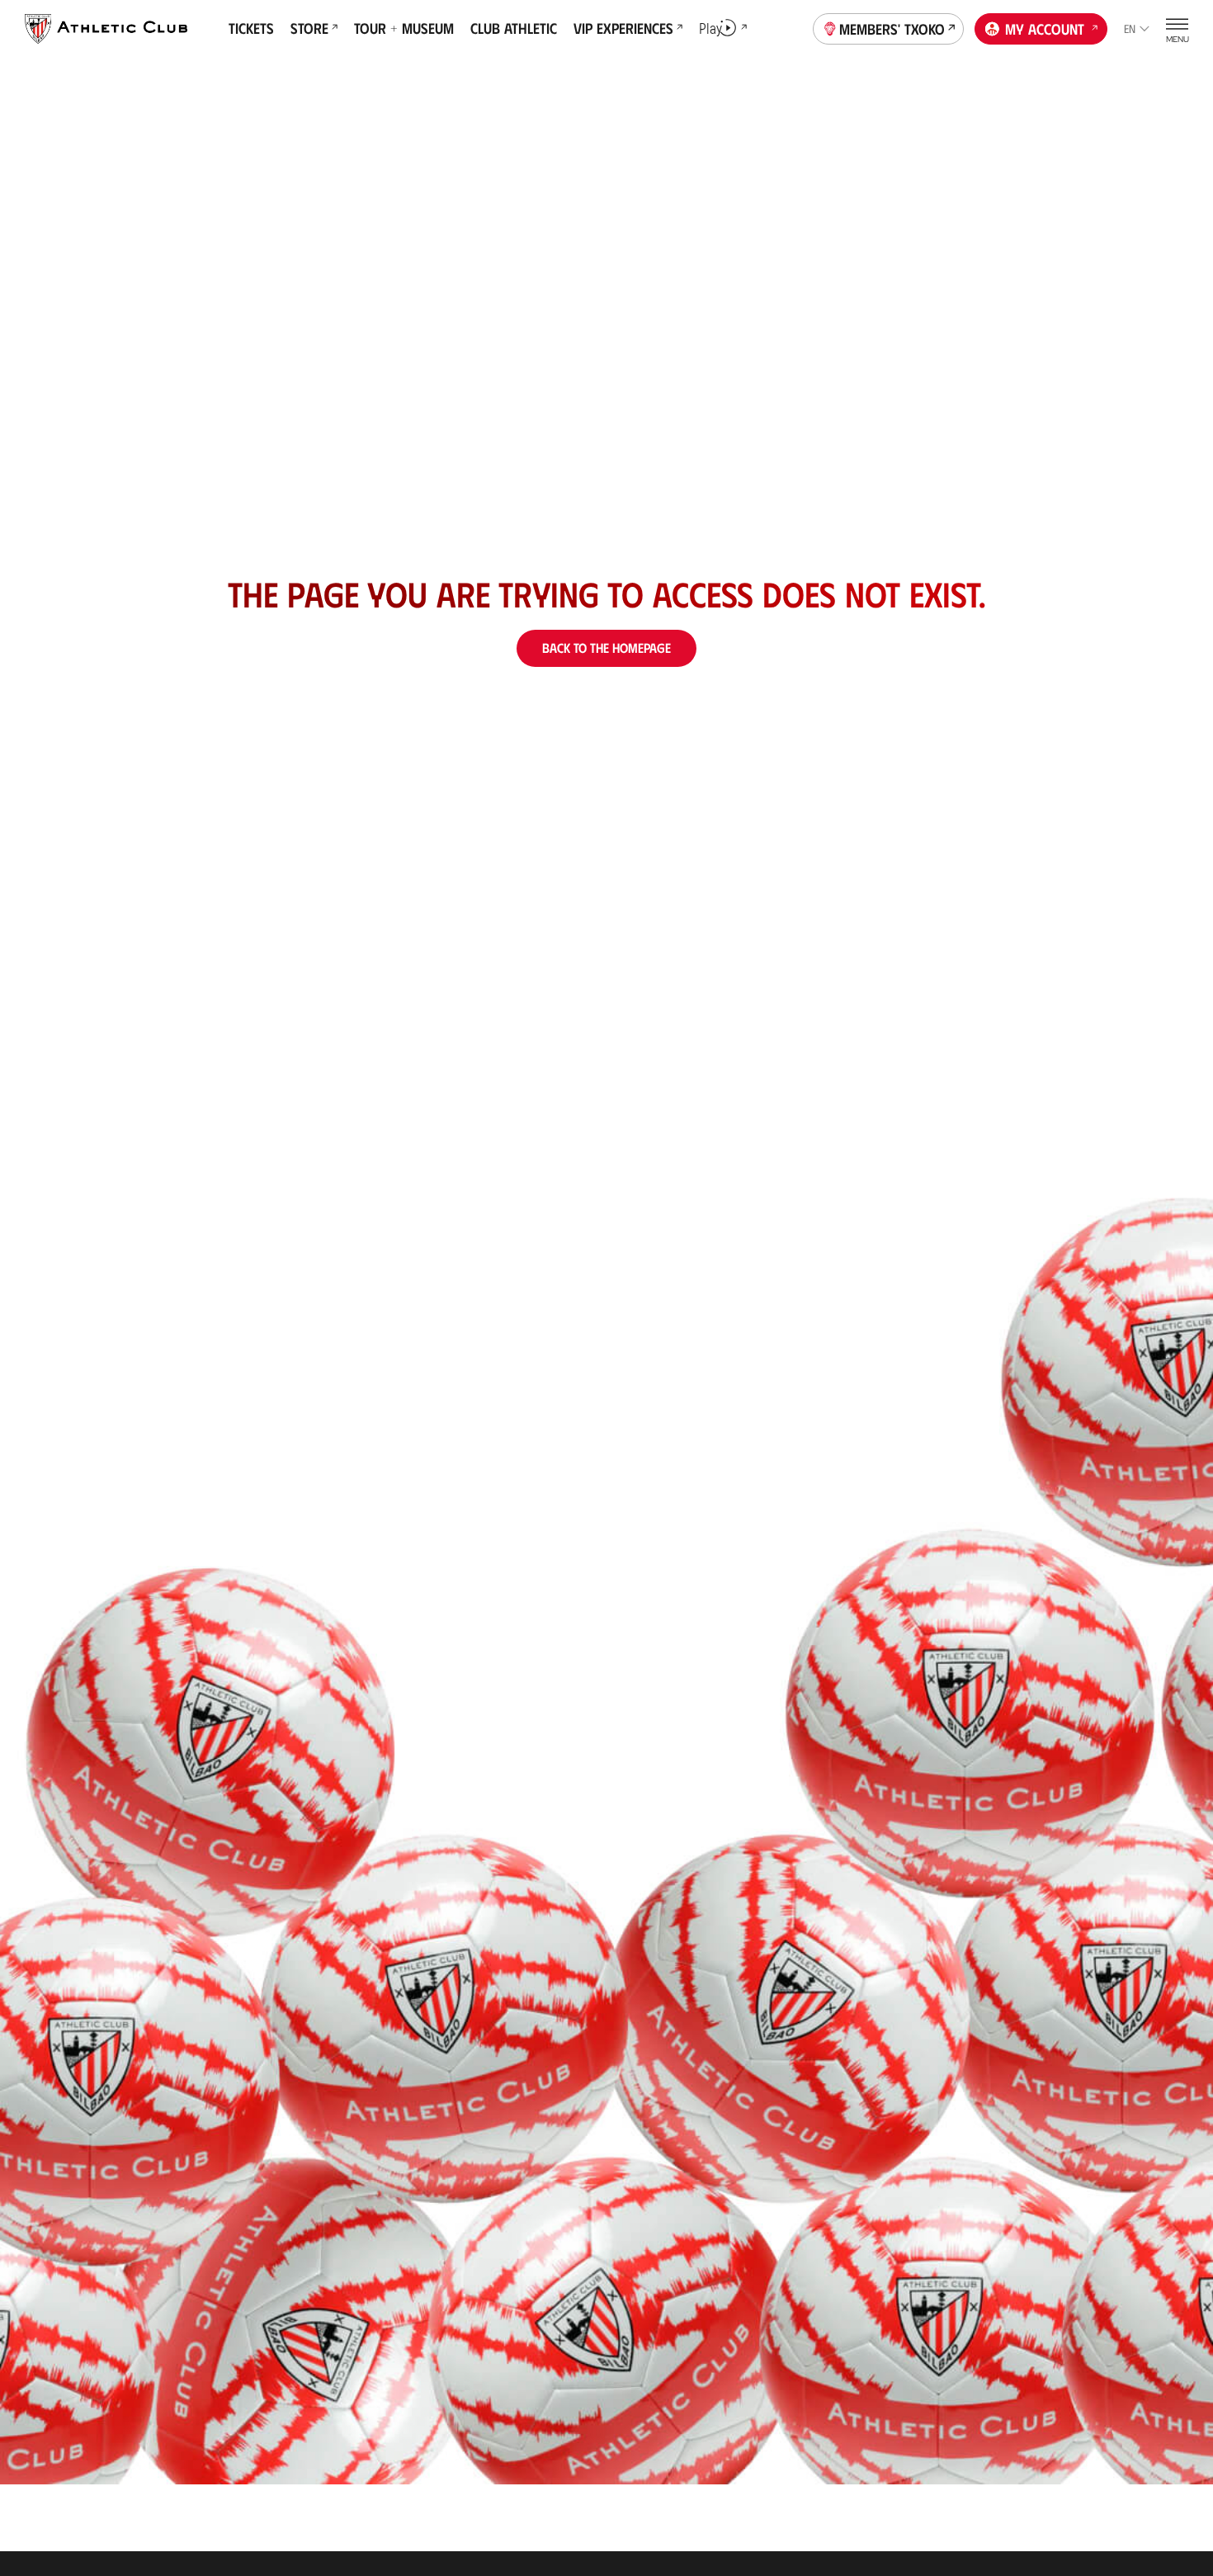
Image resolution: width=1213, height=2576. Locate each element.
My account (1045, 29)
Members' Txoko (892, 29)
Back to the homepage (606, 648)
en (1130, 28)
